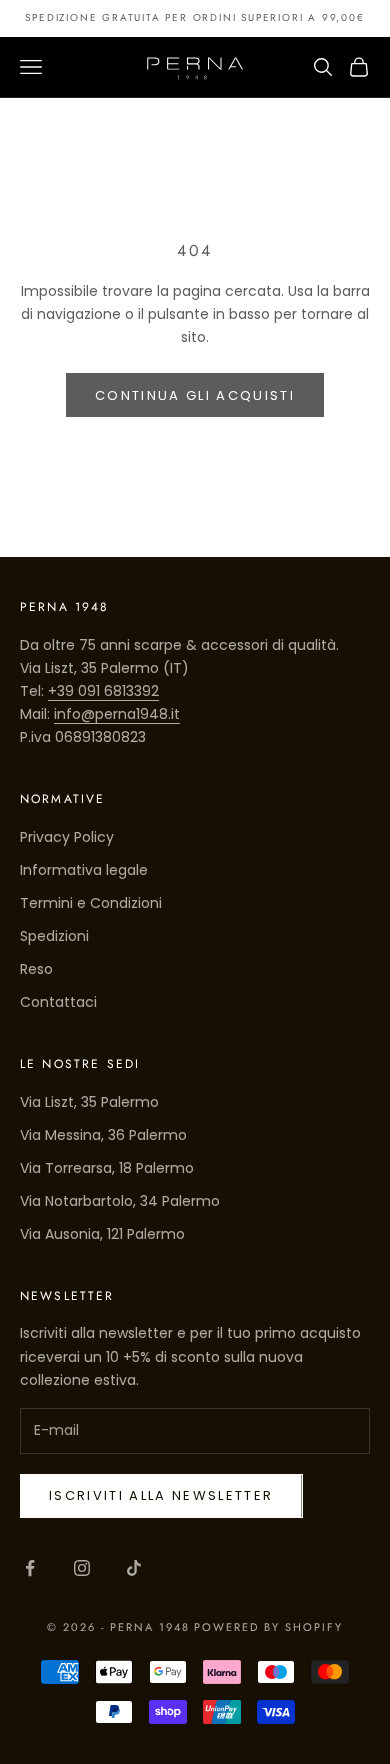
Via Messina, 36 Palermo (103, 1135)
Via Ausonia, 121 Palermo (102, 1234)
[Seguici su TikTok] (134, 1568)
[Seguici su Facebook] (30, 1568)
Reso (36, 969)
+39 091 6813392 (103, 691)
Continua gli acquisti (195, 395)
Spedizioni (54, 936)
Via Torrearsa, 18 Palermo (107, 1168)
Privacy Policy (67, 837)
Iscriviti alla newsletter (161, 1495)
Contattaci (58, 1002)
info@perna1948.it (117, 714)
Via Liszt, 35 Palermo (89, 1102)
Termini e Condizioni (91, 903)
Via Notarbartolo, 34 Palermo (120, 1201)
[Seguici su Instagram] (82, 1568)
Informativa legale (84, 870)
